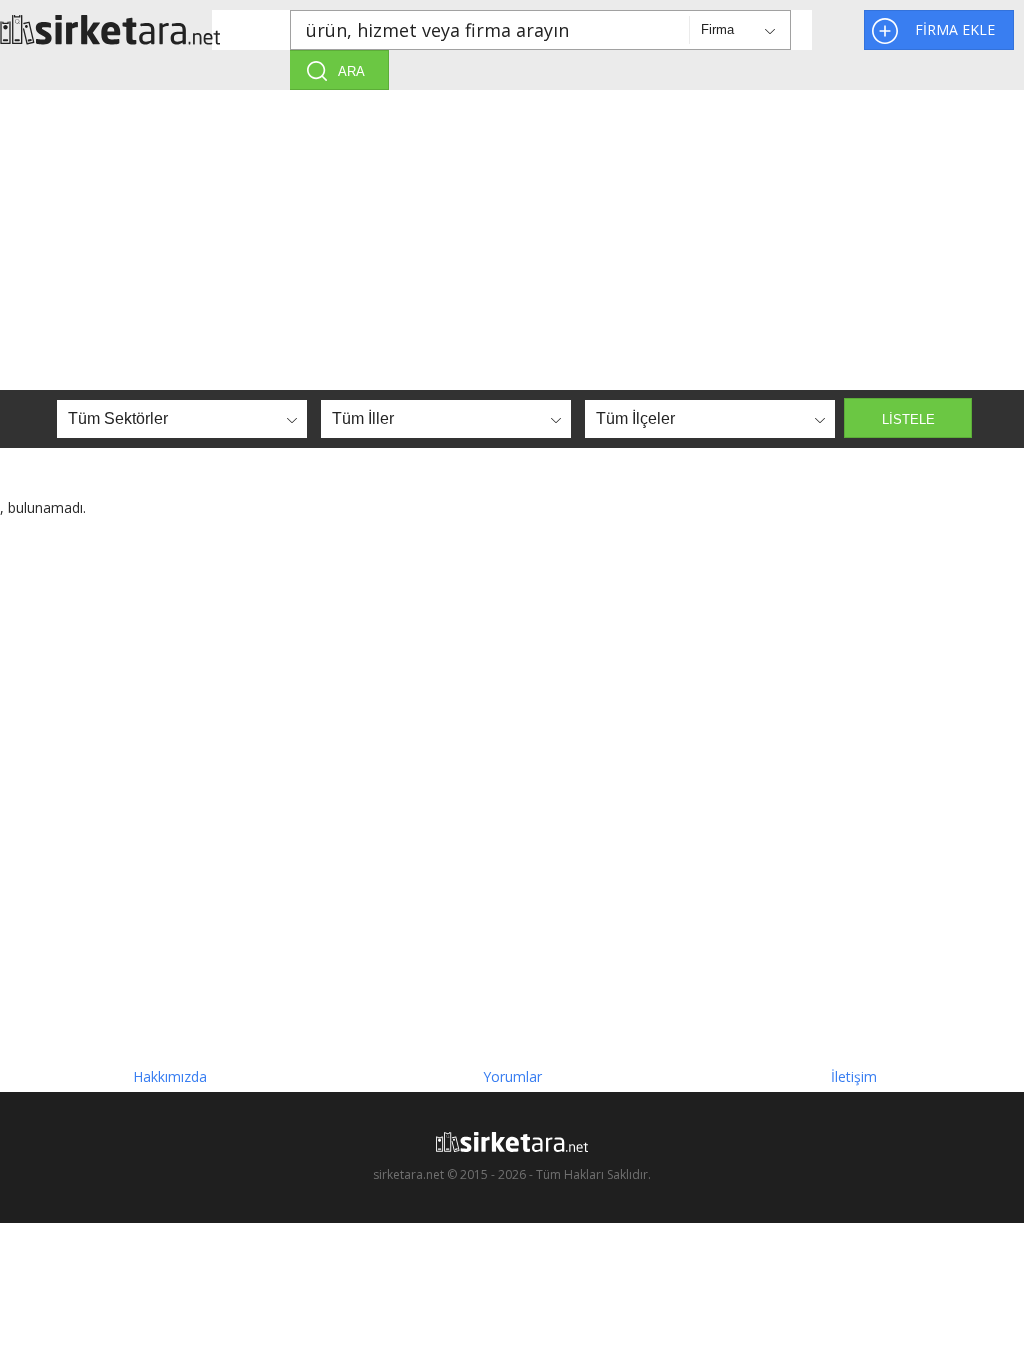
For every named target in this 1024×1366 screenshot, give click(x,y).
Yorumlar (512, 1076)
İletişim (854, 1076)
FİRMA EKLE (955, 29)
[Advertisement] (512, 240)
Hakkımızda (170, 1076)
